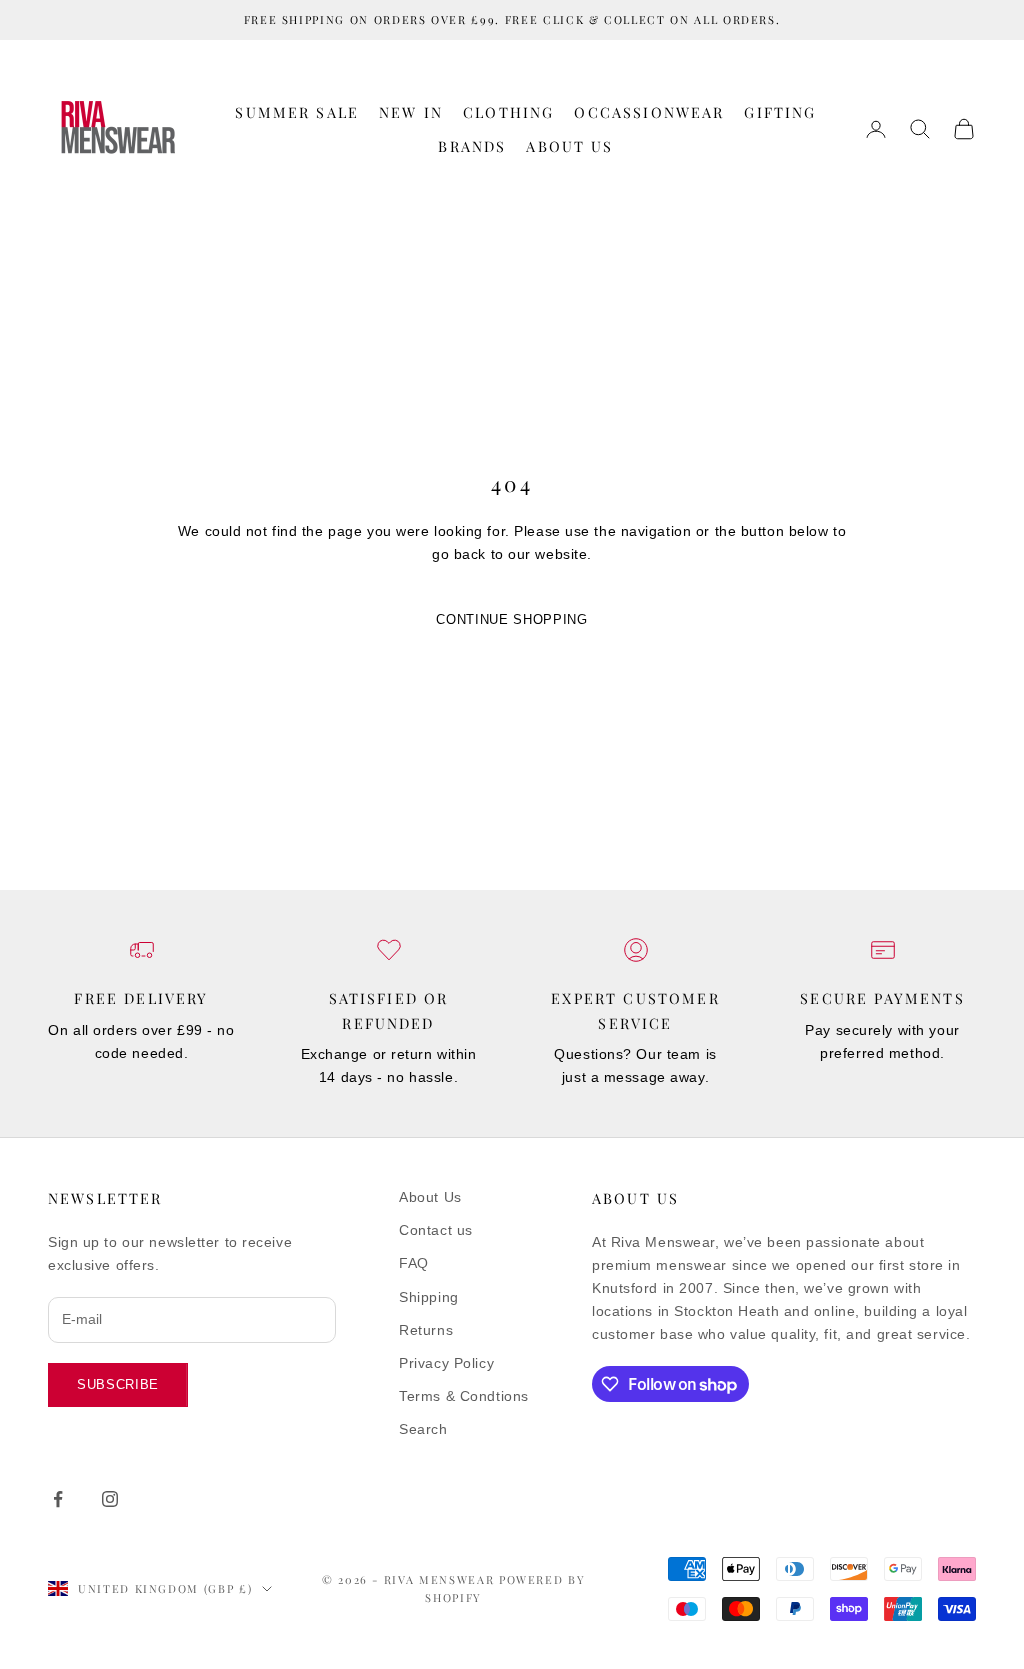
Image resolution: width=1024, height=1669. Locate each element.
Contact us (436, 1230)
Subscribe (118, 1384)
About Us (569, 146)
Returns (426, 1330)
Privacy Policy (446, 1363)
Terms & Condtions (464, 1396)
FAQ (414, 1263)
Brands (472, 146)
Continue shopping (511, 619)
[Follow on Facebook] (58, 1499)
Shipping (428, 1297)
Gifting (780, 112)
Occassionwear (649, 112)
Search (423, 1429)
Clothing (508, 112)
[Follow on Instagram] (110, 1499)
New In (411, 112)
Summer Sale (297, 112)
